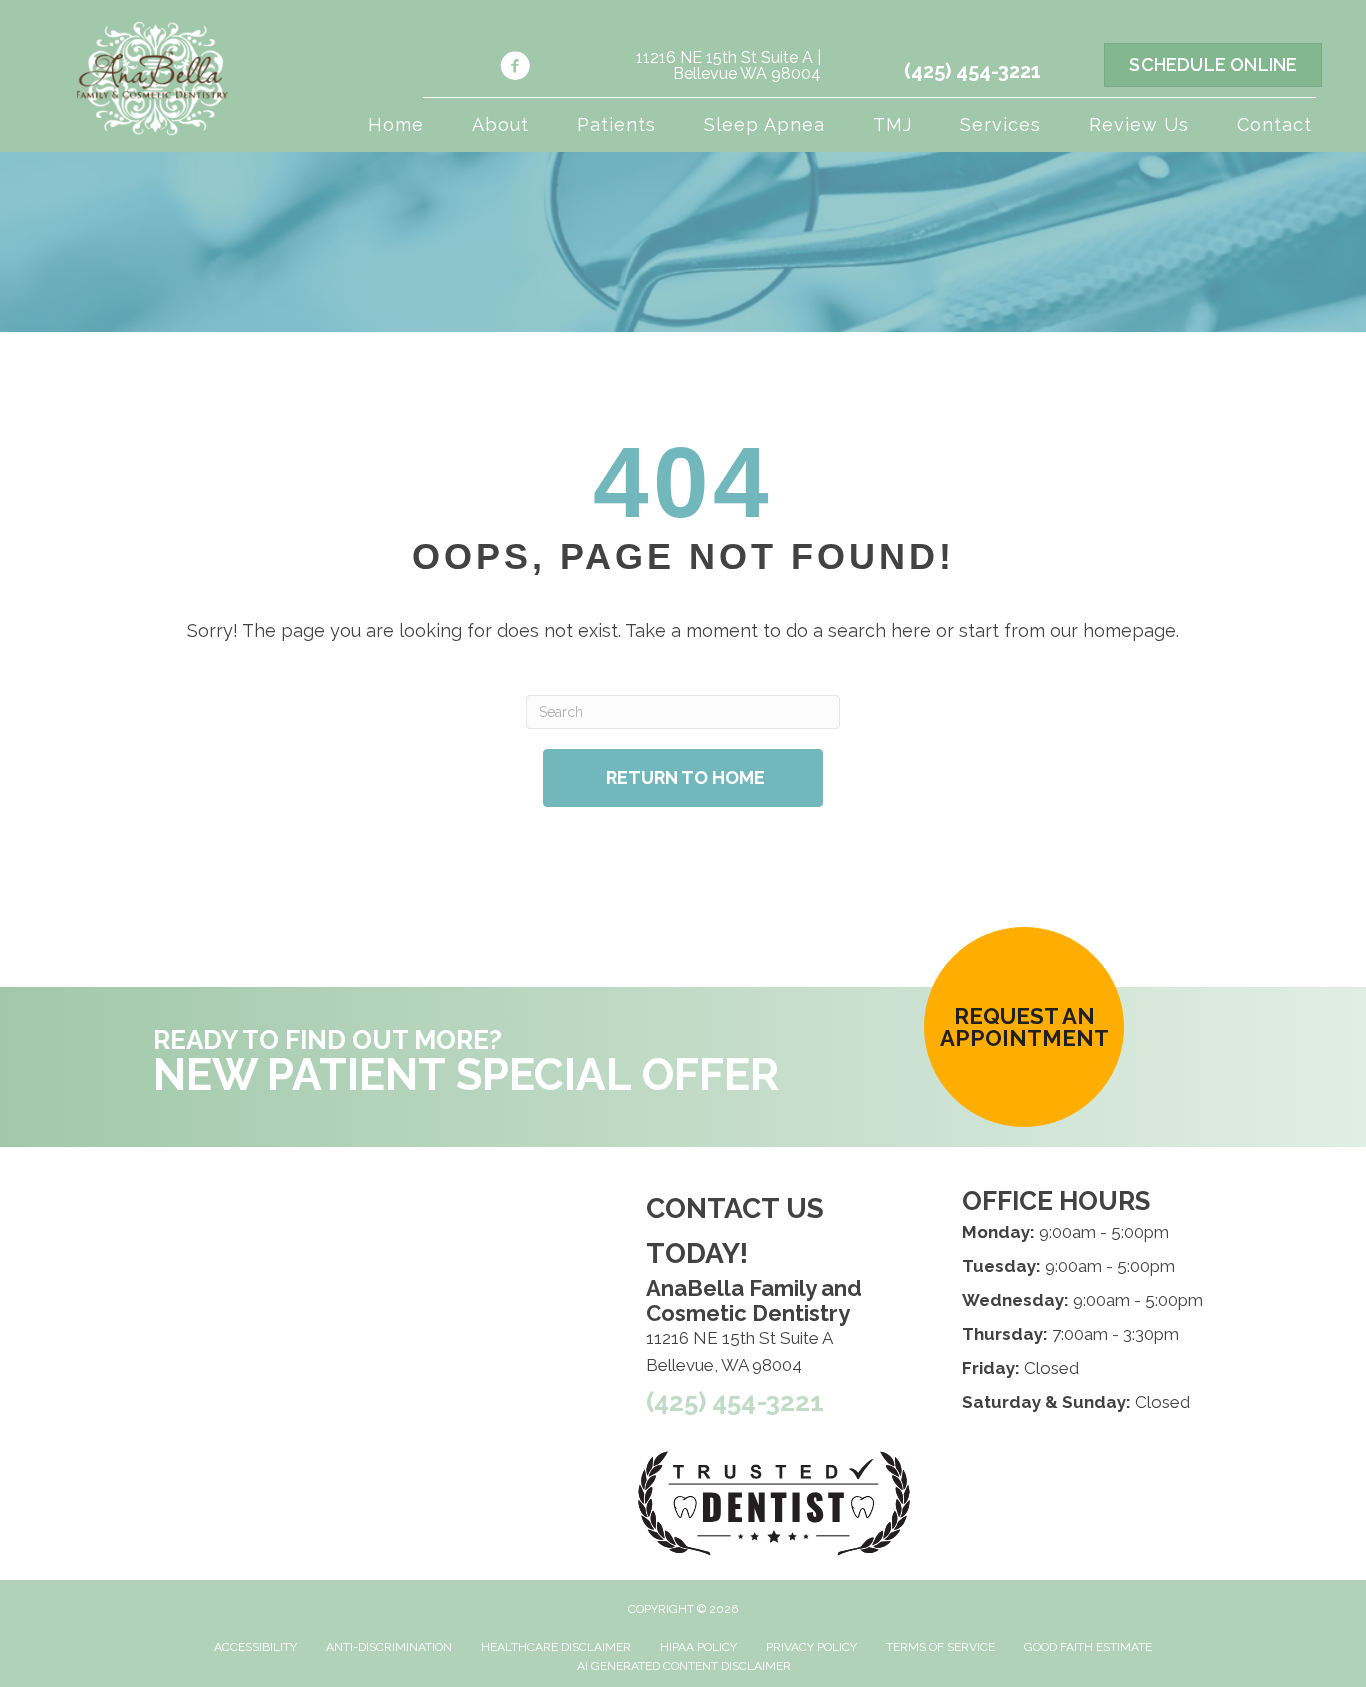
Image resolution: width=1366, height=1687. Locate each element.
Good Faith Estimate (1088, 1647)
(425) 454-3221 (972, 71)
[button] (1024, 1027)
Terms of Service (940, 1647)
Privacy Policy (811, 1647)
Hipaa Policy (698, 1647)
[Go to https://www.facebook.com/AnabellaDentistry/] (515, 69)
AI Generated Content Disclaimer (684, 1666)
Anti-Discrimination (389, 1647)
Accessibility (255, 1647)
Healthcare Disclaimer (556, 1647)
